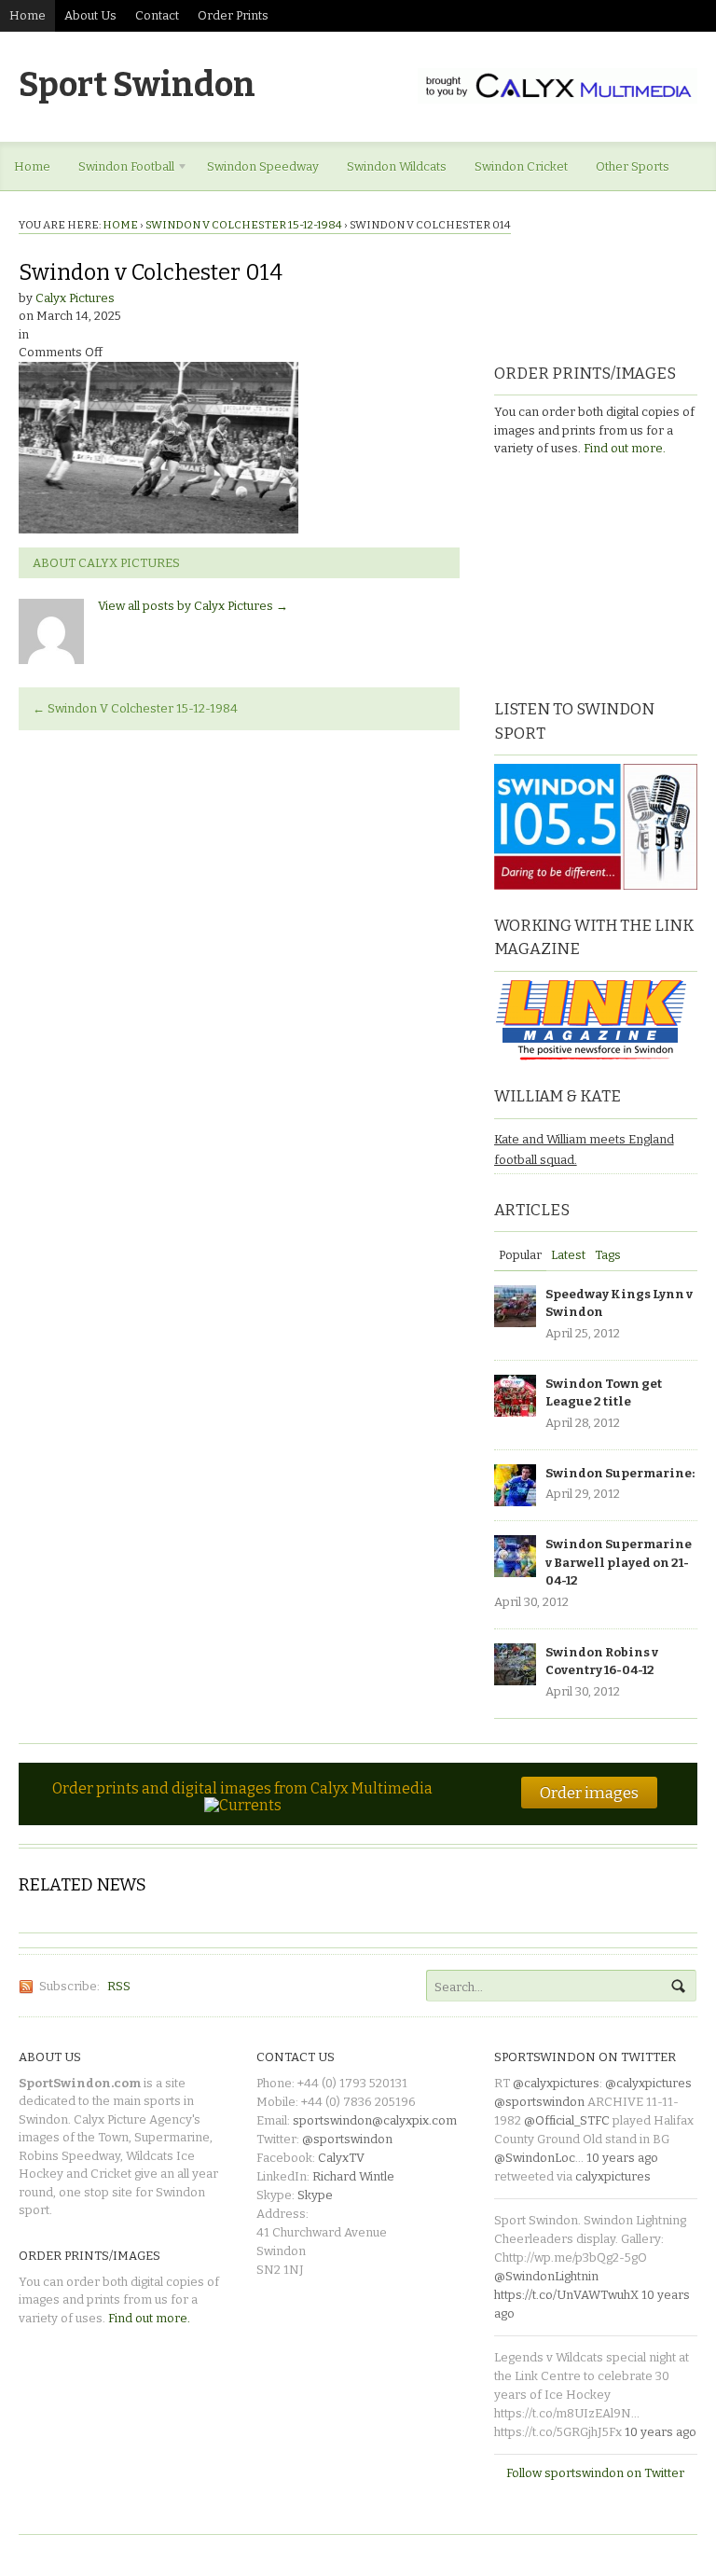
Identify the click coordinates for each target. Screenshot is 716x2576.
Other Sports (633, 166)
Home (28, 15)
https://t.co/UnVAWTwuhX (566, 2295)
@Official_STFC (567, 2120)
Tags (608, 1255)
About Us (90, 15)
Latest (568, 1255)
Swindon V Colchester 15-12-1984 (244, 225)
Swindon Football (119, 170)
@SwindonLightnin (546, 2276)
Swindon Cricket (521, 166)
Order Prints (233, 15)
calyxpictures (613, 2176)
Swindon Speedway (263, 166)
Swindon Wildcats (397, 166)
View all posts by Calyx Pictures (193, 606)
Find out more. (625, 448)
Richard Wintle (353, 2176)
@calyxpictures (556, 2083)
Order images (589, 1793)
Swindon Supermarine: (620, 1473)
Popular (520, 1255)
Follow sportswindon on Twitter (595, 2473)
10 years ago (622, 2158)
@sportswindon (347, 2139)
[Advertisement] (605, 575)
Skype (315, 2195)
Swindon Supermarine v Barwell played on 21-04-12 (619, 1562)
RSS (119, 1986)
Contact (157, 15)
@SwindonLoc (535, 2158)
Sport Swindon (137, 85)
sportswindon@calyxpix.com (375, 2120)
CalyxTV (341, 2158)
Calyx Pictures (75, 298)
